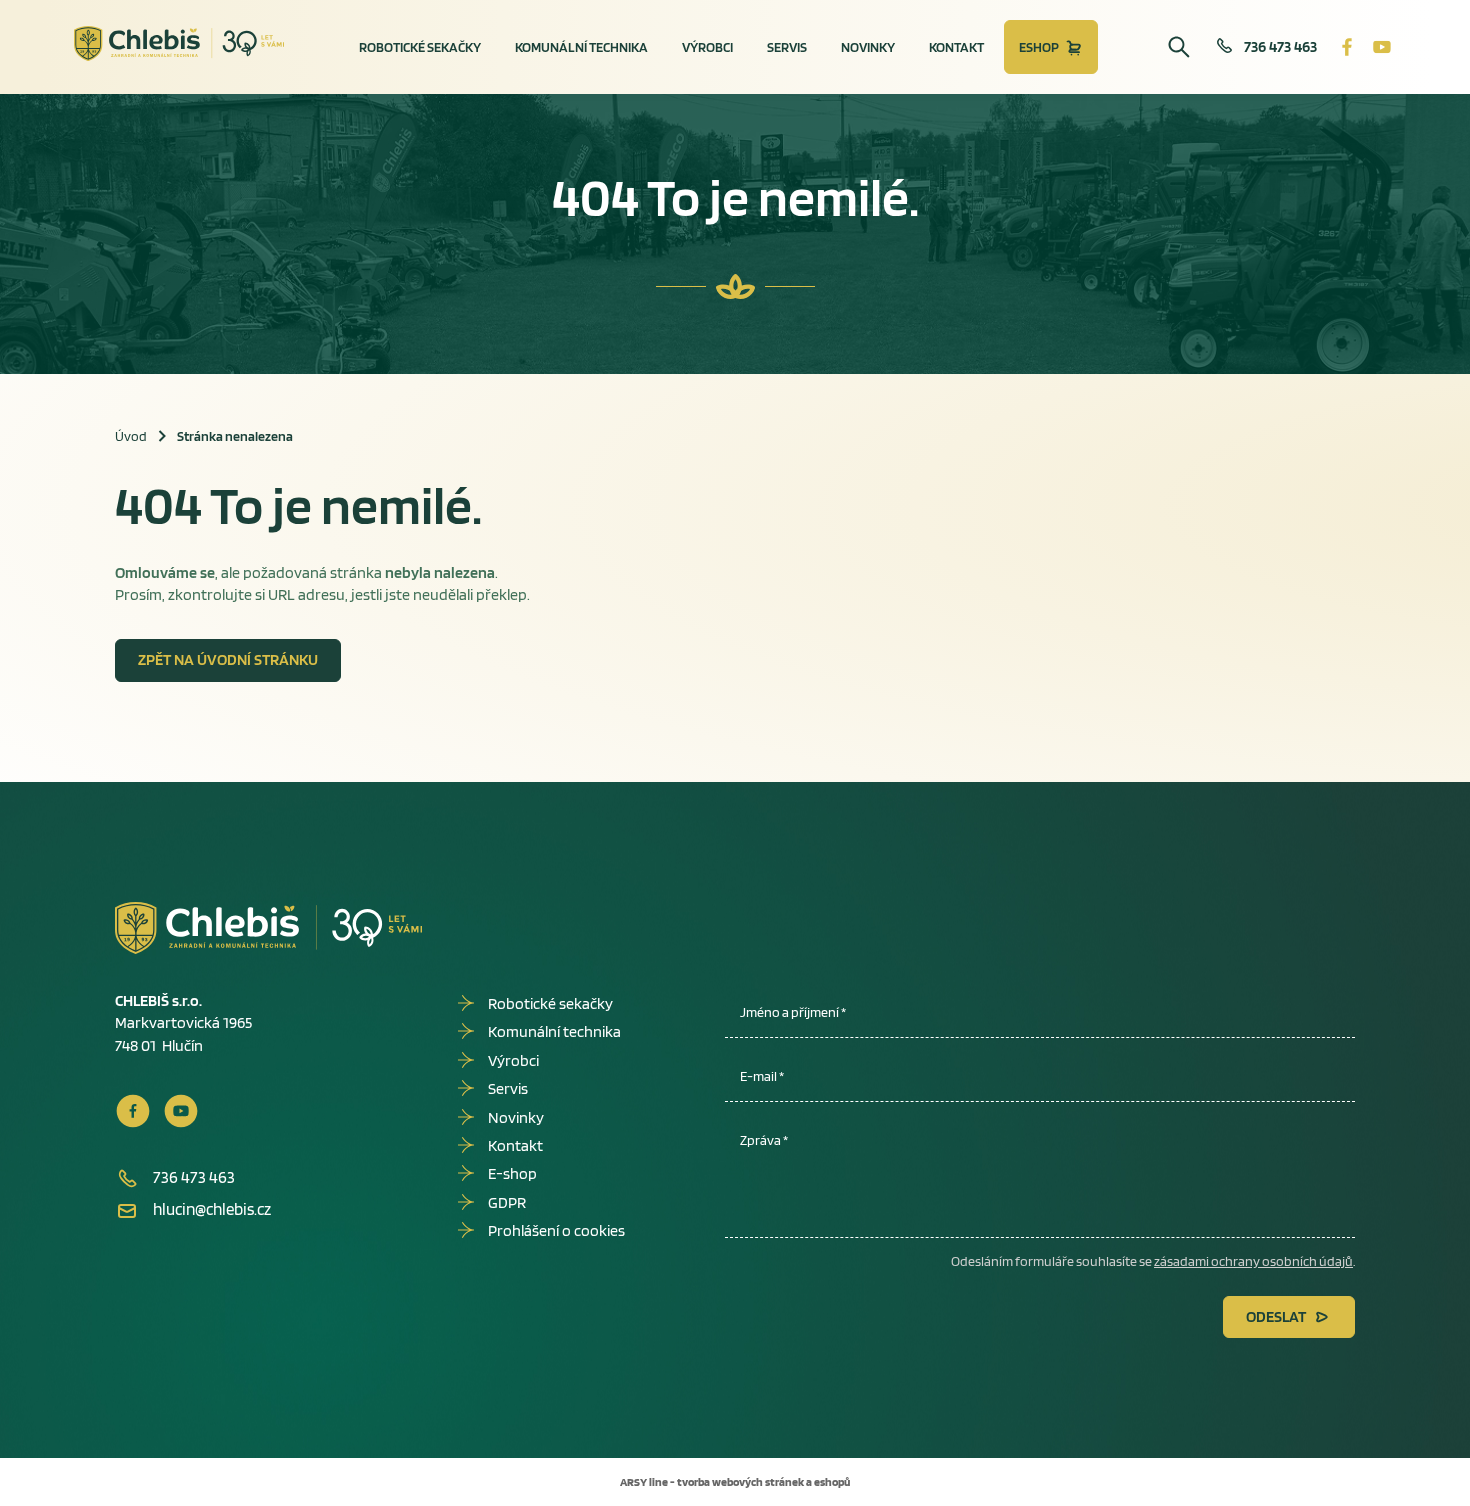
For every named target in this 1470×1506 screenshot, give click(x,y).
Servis (787, 47)
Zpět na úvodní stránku (228, 659)
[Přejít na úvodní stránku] (179, 44)
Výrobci (707, 47)
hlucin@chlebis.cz (212, 1209)
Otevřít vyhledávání (1179, 47)
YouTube (1382, 47)
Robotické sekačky (420, 47)
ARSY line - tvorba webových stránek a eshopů (735, 1481)
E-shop (512, 1173)
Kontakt (956, 47)
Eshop (1039, 47)
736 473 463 (1280, 46)
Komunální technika (581, 47)
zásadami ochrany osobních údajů (1253, 1261)
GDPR (507, 1202)
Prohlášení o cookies (556, 1230)
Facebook (1347, 47)
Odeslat (1276, 1316)
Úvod (131, 436)
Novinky (868, 47)
